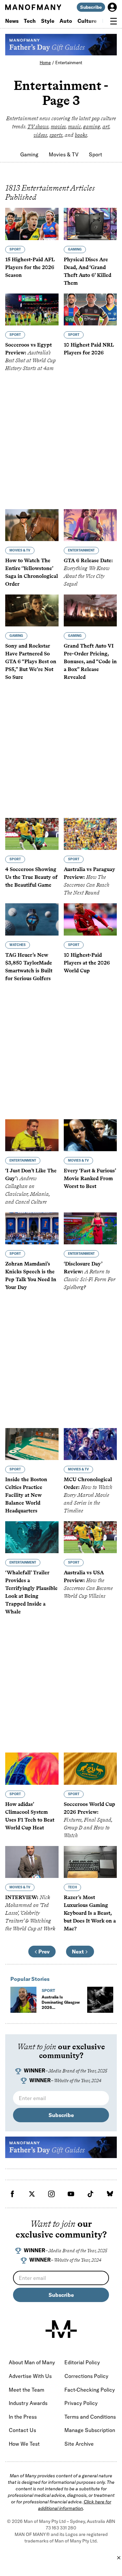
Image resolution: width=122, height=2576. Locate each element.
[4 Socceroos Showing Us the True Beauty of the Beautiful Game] (32, 834)
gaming (92, 127)
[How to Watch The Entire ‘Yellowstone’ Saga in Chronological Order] (32, 525)
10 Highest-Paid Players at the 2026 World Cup (87, 963)
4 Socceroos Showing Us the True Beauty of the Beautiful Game (31, 877)
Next (78, 1952)
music (75, 127)
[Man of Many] (61, 2329)
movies (58, 127)
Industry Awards (28, 2403)
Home (45, 63)
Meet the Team (27, 2390)
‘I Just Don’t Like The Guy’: (31, 1186)
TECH (72, 1887)
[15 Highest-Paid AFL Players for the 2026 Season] (32, 224)
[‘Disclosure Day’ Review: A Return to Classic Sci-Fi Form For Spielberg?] (90, 1228)
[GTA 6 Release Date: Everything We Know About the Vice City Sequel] (90, 525)
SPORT (15, 249)
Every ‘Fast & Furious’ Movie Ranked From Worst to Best (90, 1178)
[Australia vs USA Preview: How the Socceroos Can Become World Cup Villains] (90, 1537)
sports (56, 135)
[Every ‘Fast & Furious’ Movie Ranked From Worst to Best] (90, 1135)
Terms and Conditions (90, 2417)
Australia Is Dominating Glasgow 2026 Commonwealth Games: (61, 2010)
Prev (44, 1952)
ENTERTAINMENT (81, 550)
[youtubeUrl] (71, 2194)
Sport (95, 154)
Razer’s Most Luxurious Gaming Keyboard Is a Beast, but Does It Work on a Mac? (90, 1913)
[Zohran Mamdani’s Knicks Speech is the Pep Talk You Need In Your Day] (32, 1228)
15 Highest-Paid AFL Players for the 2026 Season (30, 267)
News (12, 21)
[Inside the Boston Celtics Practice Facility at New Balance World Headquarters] (32, 1444)
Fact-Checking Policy (90, 2390)
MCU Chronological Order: (88, 1495)
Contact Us (22, 2430)
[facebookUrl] (12, 2194)
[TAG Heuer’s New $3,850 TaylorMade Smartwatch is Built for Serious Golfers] (32, 919)
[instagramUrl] (51, 2194)
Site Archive (79, 2444)
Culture (87, 21)
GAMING (75, 249)
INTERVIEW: (30, 1913)
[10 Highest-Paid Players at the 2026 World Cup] (90, 919)
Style (48, 21)
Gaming (29, 154)
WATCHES (18, 945)
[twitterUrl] (32, 2194)
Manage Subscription (90, 2430)
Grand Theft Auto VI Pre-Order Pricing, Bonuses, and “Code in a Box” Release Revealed (90, 661)
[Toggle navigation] (114, 21)
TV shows (38, 127)
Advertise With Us (30, 2376)
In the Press (23, 2417)
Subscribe (91, 7)
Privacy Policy (81, 2403)
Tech (30, 21)
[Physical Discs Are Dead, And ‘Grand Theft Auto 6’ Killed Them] (90, 224)
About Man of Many (32, 2362)
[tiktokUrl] (90, 2194)
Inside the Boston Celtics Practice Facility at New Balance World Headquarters (26, 1495)
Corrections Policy (86, 2376)
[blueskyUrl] (110, 2194)
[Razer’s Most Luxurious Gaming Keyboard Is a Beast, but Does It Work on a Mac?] (90, 1862)
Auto (66, 21)
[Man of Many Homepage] (33, 7)
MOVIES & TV (20, 550)
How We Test (24, 2444)
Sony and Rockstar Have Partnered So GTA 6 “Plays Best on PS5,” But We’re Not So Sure (31, 661)
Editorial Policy (82, 2362)
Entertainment (69, 63)
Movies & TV (64, 154)
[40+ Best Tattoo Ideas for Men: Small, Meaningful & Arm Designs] (100, 2000)
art (106, 127)
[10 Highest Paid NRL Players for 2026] (90, 309)
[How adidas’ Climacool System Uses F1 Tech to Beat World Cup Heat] (32, 1768)
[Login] (112, 7)
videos (40, 135)
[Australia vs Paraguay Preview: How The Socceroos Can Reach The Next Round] (90, 834)
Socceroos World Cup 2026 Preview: (89, 1820)
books (81, 135)
